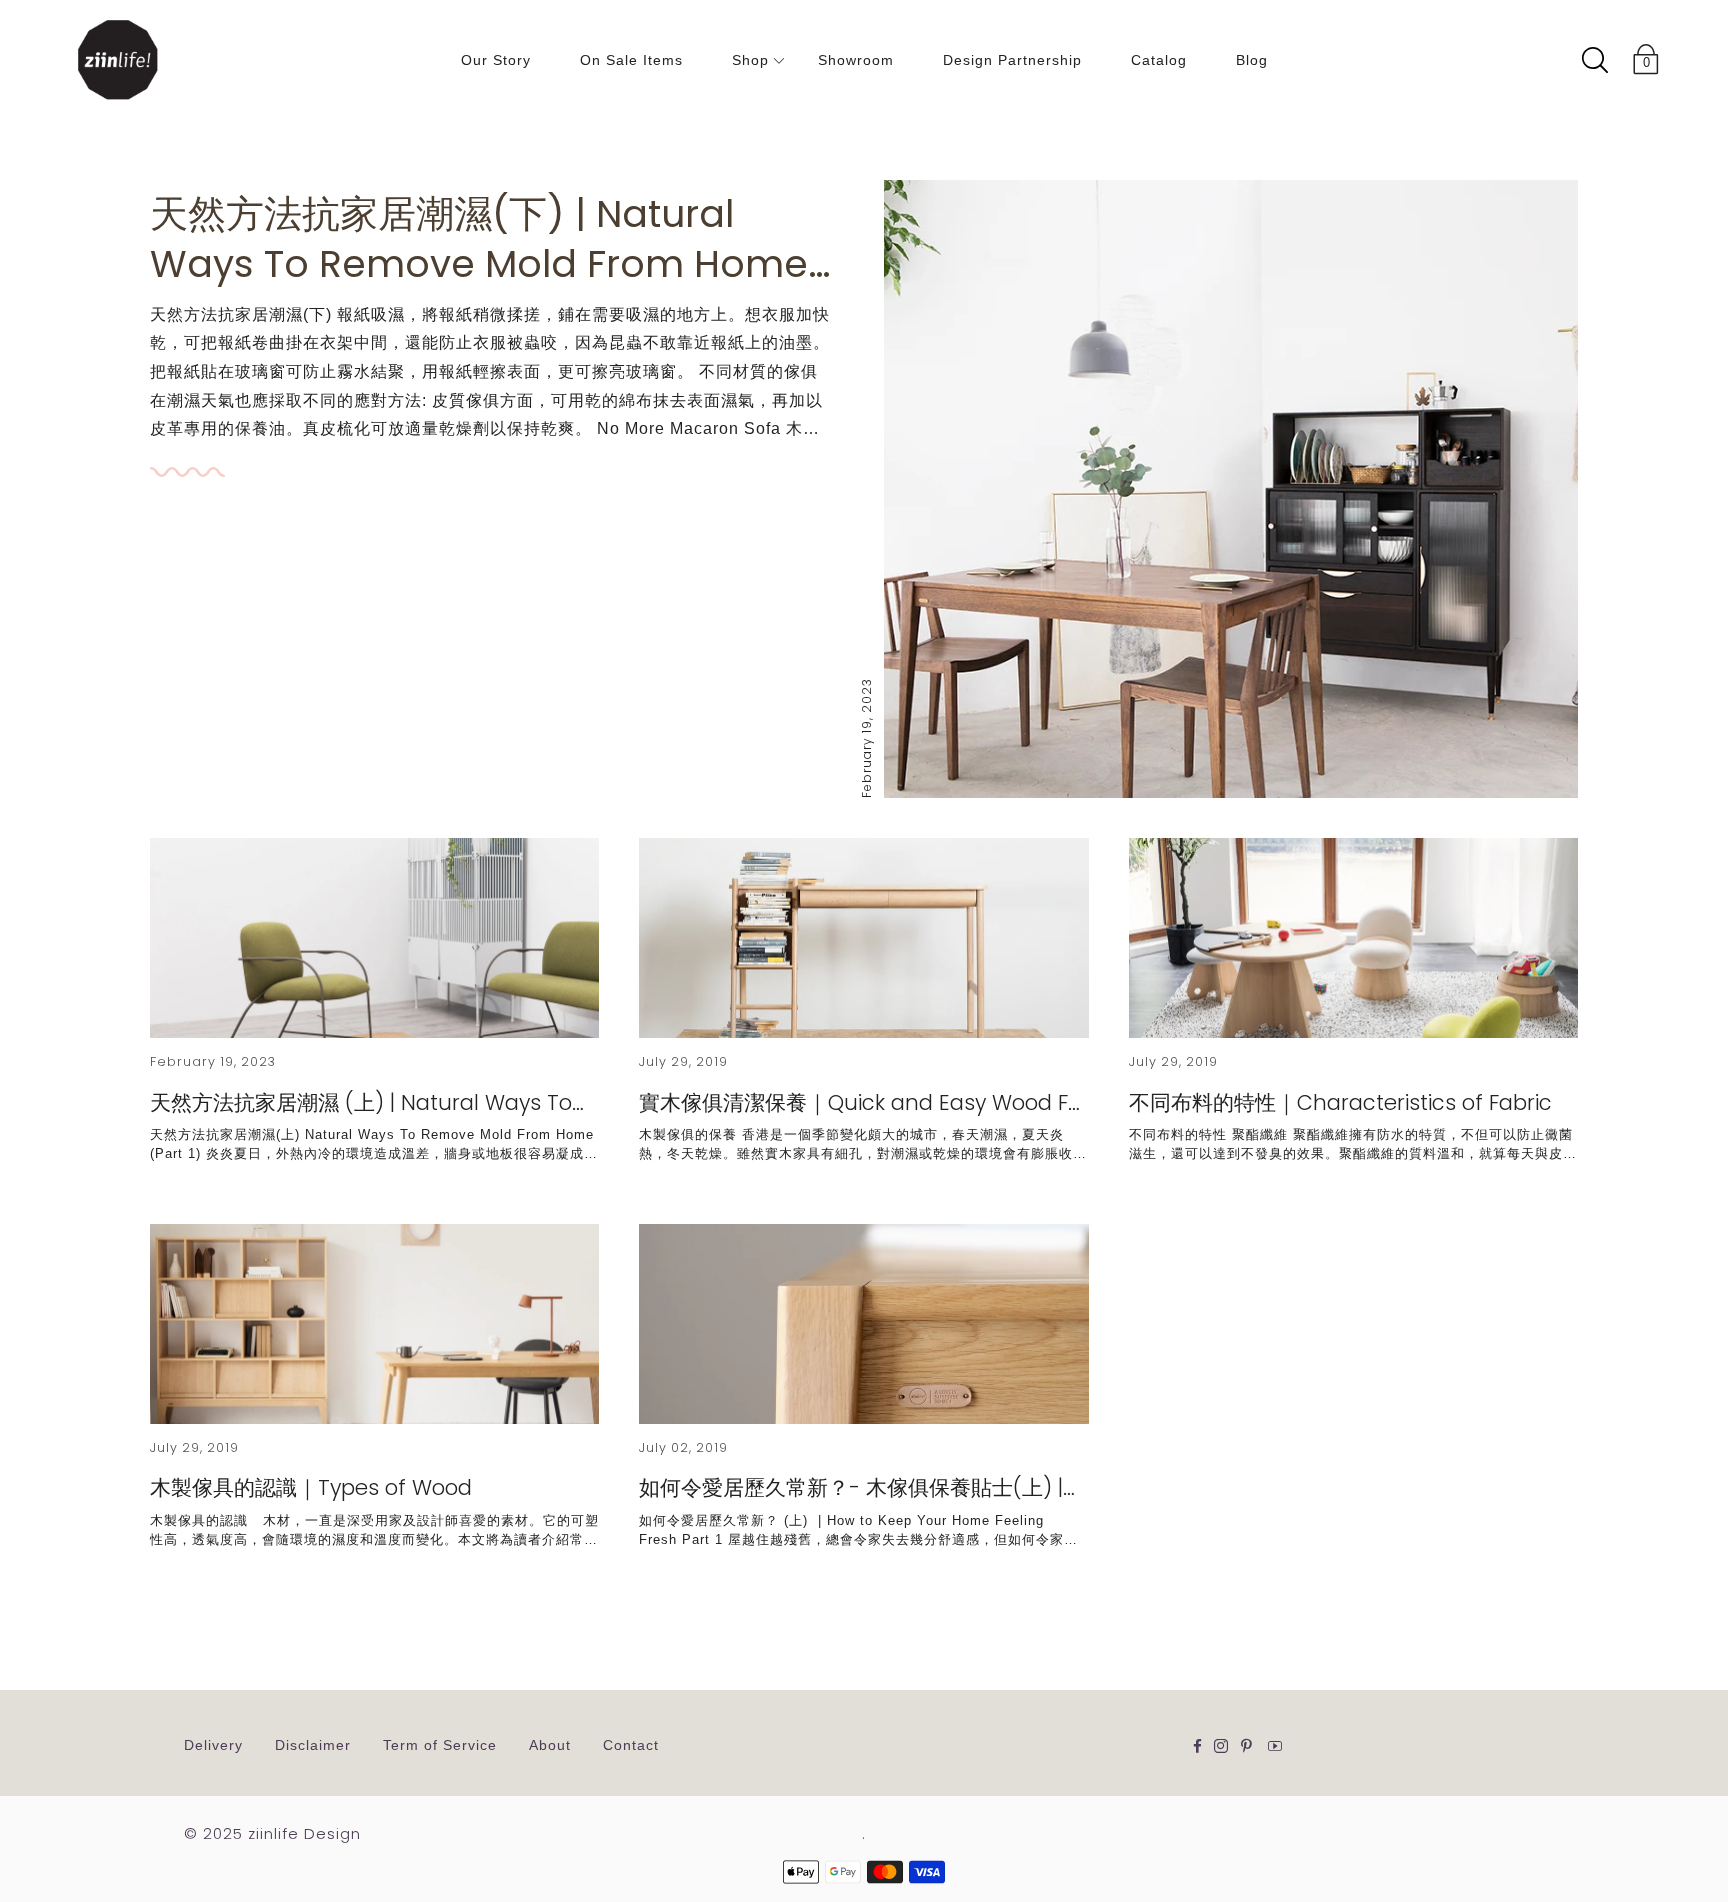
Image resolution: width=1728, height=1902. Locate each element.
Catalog (1159, 60)
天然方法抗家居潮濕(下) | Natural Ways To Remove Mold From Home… (490, 239)
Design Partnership (1012, 60)
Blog (1252, 60)
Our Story (496, 60)
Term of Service (440, 1745)
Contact (631, 1745)
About (550, 1745)
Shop (750, 60)
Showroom (856, 60)
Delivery (213, 1745)
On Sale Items (631, 60)
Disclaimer (313, 1745)
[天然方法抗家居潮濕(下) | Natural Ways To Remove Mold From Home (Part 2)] (1231, 489)
